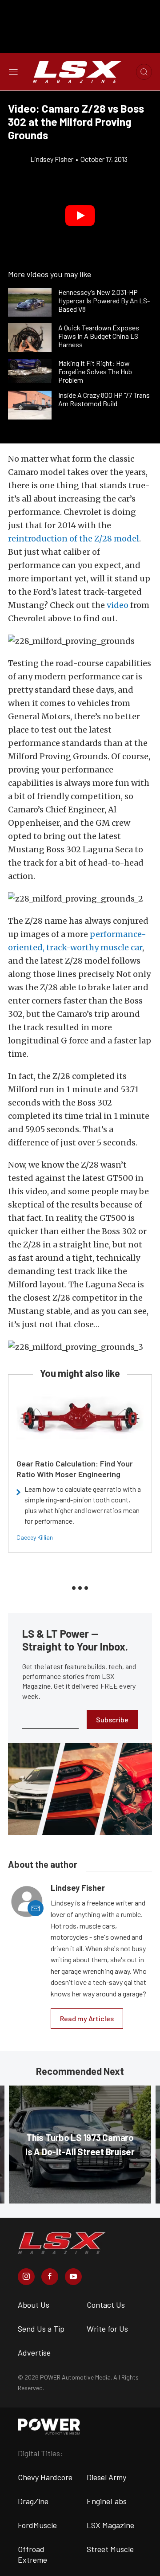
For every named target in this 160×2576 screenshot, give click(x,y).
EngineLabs (107, 2501)
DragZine (33, 2501)
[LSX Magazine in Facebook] (50, 2277)
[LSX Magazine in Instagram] (26, 2277)
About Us (34, 2305)
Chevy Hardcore (45, 2477)
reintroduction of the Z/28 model (74, 539)
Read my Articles (87, 2018)
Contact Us (106, 2305)
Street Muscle (110, 2549)
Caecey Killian (35, 1537)
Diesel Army (106, 2477)
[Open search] (144, 72)
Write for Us (107, 2329)
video (118, 605)
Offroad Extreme (32, 2554)
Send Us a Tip (41, 2329)
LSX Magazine (110, 2525)
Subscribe (112, 1719)
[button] (80, 216)
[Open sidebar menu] (13, 72)
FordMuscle (37, 2525)
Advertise (34, 2353)
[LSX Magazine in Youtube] (73, 2277)
